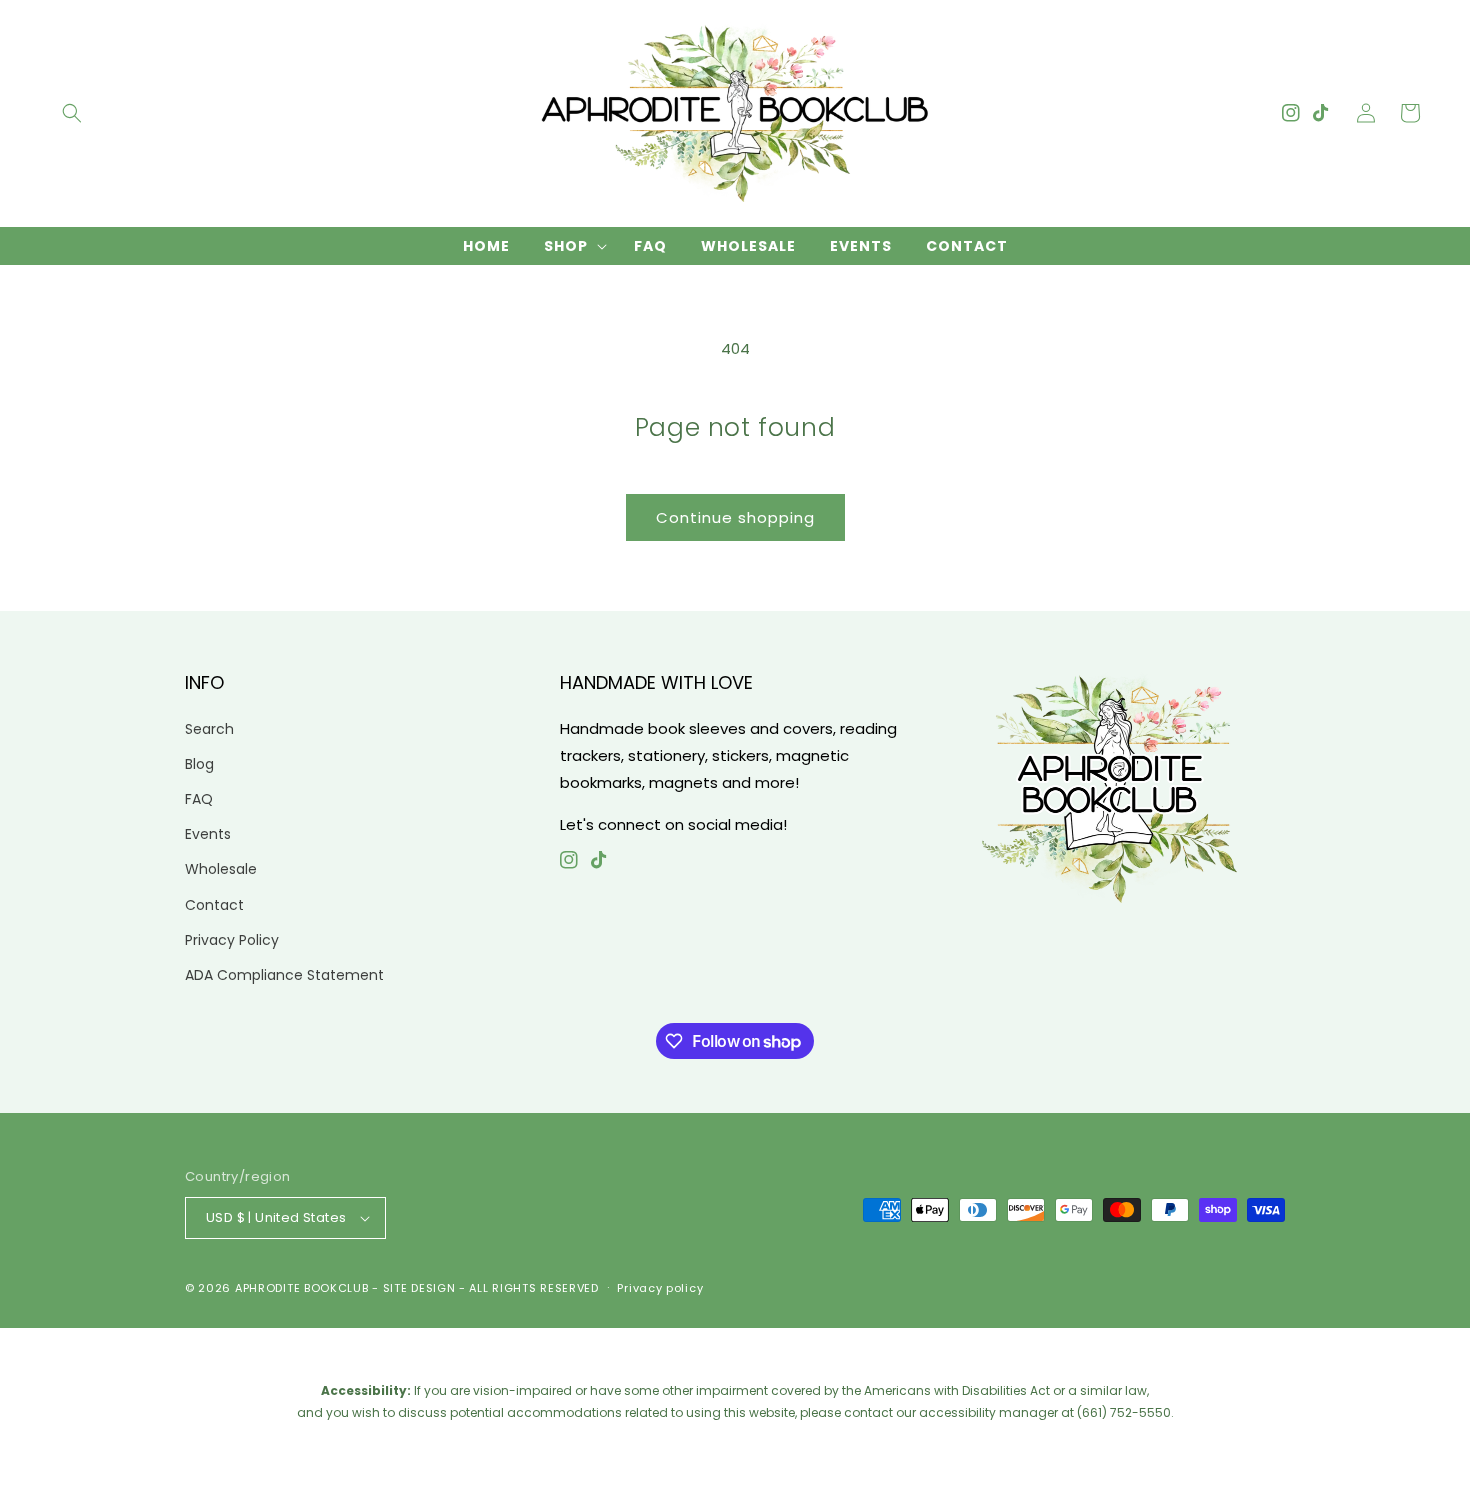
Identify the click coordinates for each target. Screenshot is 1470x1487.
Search (209, 729)
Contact (214, 905)
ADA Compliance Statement (284, 975)
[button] (72, 113)
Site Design (419, 1288)
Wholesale (221, 869)
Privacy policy (660, 1288)
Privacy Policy (232, 940)
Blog (199, 764)
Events (208, 834)
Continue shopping (735, 517)
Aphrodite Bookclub (302, 1288)
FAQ (199, 799)
